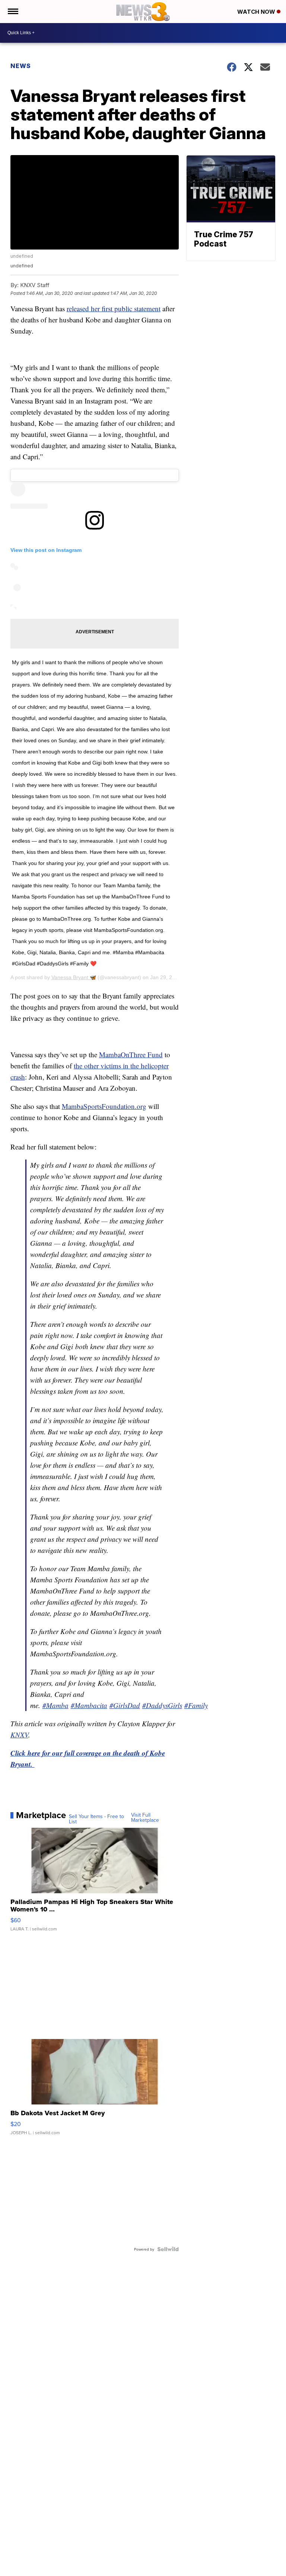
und (131, 1054)
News (21, 66)
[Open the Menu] (12, 12)
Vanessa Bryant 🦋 (74, 977)
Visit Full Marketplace (145, 1817)
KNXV (19, 1735)
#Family (196, 1705)
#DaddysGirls (162, 1705)
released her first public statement (114, 308)
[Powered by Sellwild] (168, 2249)
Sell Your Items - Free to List (96, 1819)
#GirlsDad (125, 1705)
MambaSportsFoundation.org (104, 1106)
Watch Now (257, 12)
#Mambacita (89, 1705)
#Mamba (55, 1705)
